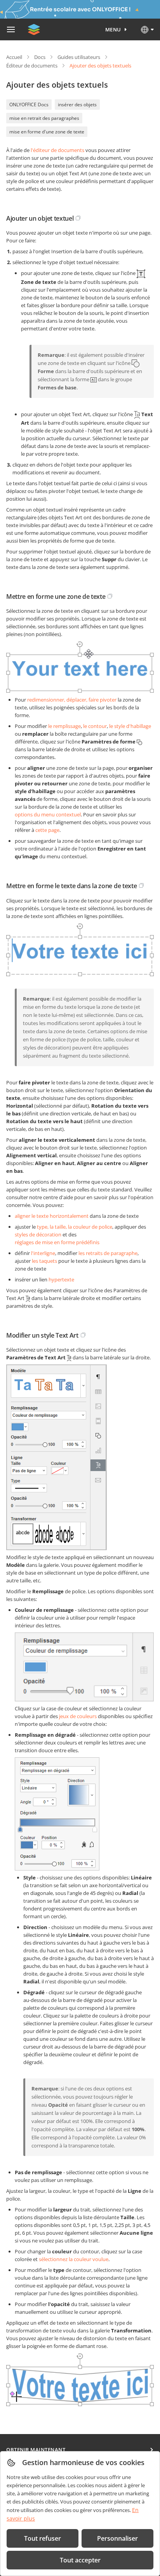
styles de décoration (38, 1234)
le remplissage (64, 726)
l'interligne (43, 1253)
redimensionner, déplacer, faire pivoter (72, 700)
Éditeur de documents (32, 66)
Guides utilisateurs (79, 57)
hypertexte (61, 1279)
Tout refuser (43, 2538)
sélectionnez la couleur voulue (74, 2259)
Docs (40, 57)
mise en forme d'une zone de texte (47, 132)
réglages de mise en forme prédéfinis (57, 1242)
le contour (95, 726)
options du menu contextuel (48, 814)
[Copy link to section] (78, 218)
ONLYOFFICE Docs (29, 105)
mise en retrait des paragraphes (44, 118)
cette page (47, 830)
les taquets (44, 1261)
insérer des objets (77, 105)
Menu (113, 29)
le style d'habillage (130, 726)
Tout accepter (80, 2560)
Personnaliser (117, 2538)
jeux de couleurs (78, 1716)
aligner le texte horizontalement (52, 1216)
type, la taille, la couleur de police (75, 1227)
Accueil (14, 57)
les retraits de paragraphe (108, 1253)
